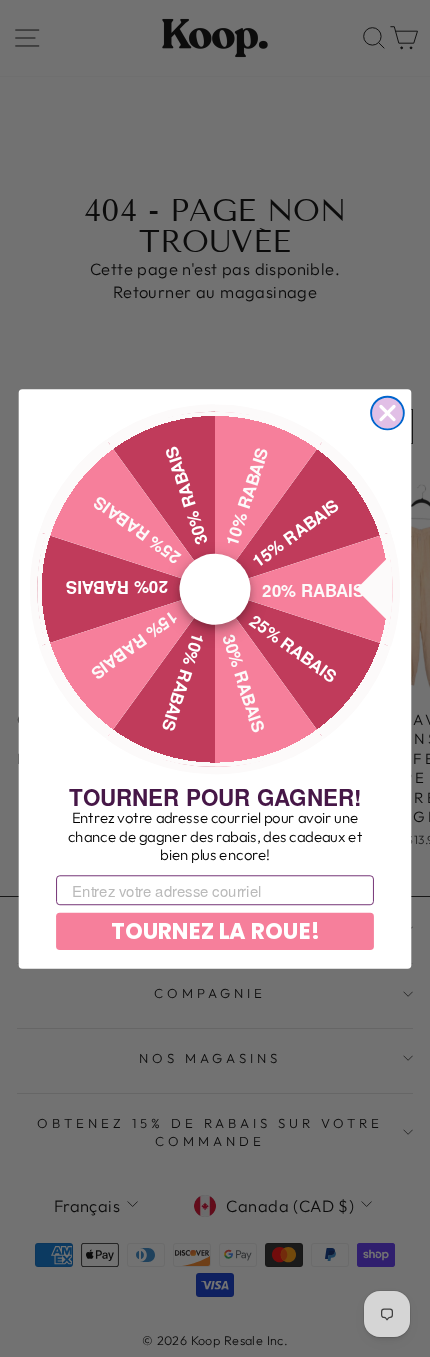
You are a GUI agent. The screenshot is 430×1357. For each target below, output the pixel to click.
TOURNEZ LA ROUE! (215, 930)
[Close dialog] (387, 412)
